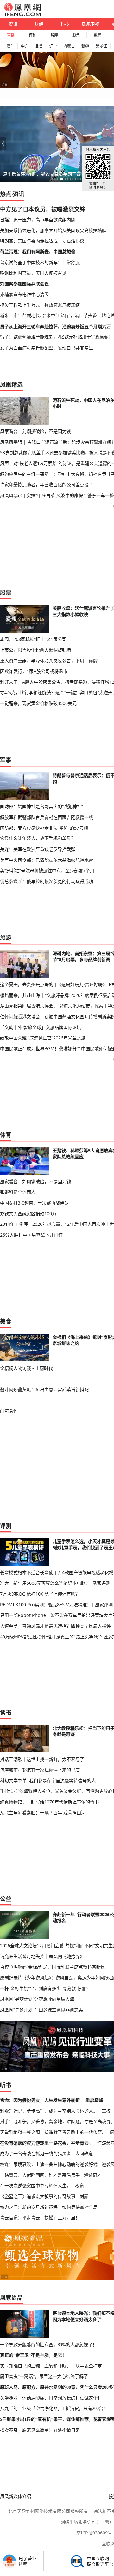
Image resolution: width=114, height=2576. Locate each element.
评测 (6, 1526)
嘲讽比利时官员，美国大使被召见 (33, 273)
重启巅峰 (94, 2100)
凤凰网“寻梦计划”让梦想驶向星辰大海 (37, 1999)
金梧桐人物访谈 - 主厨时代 (26, 1368)
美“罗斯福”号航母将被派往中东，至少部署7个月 (47, 870)
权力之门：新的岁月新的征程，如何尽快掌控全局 (49, 2207)
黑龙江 (101, 46)
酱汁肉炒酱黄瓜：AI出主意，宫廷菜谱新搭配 (44, 1389)
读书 (6, 1712)
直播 (11, 35)
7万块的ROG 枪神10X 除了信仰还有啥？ (40, 1594)
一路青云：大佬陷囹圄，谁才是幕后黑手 (40, 2175)
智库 (54, 35)
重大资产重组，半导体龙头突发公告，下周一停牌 (49, 661)
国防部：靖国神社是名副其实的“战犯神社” (41, 806)
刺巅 (84, 2196)
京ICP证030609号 (94, 2533)
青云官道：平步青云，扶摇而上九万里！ (40, 2217)
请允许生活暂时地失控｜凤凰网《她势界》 (42, 1956)
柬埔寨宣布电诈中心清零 (24, 294)
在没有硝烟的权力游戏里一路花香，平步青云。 (47, 2143)
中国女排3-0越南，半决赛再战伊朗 (34, 1203)
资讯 (13, 24)
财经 (39, 24)
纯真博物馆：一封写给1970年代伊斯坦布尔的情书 (49, 1802)
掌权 (106, 2111)
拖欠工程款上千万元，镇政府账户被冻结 (40, 305)
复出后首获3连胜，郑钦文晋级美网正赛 (42, 174)
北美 (39, 46)
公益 (6, 1899)
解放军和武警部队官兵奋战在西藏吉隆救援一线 (47, 817)
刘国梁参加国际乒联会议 (24, 284)
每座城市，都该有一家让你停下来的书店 (40, 1770)
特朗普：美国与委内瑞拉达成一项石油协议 (42, 241)
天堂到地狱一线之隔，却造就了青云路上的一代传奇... (53, 2132)
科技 (65, 24)
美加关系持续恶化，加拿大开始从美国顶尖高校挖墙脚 (53, 230)
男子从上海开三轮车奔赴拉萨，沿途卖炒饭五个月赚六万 (55, 326)
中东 (25, 46)
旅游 (6, 938)
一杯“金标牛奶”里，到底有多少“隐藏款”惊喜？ (45, 1988)
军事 (6, 760)
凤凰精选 (11, 384)
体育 (6, 1135)
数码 (98, 35)
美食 (6, 1321)
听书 (6, 2085)
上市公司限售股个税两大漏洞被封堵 (35, 650)
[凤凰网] (22, 15)
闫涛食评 (9, 1411)
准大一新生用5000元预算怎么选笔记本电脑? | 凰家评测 (55, 1583)
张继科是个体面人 (18, 1192)
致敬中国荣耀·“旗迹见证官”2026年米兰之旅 (43, 1038)
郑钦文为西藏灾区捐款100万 (28, 1214)
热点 (6, 194)
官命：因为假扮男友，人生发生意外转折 (40, 2100)
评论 (33, 35)
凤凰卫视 (91, 24)
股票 (76, 35)
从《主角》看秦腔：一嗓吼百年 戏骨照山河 (43, 1812)
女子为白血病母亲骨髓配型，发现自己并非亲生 (47, 348)
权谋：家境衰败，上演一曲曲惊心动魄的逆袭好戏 (49, 2164)
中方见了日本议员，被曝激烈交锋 (43, 209)
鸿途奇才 (93, 2175)
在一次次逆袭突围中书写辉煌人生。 (35, 2185)
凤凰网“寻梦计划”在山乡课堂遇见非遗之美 (41, 2010)
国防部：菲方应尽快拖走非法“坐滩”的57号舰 (44, 828)
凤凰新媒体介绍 (16, 2496)
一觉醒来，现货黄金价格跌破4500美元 (38, 703)
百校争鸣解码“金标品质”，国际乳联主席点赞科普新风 (53, 1967)
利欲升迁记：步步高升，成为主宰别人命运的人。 (49, 2111)
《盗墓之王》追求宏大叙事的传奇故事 (38, 2196)
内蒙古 (69, 46)
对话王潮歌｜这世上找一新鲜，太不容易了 (42, 1759)
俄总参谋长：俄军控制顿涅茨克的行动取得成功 (47, 881)
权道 (79, 2185)
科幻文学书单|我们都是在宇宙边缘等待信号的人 (48, 1780)
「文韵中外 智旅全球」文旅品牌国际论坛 (41, 1027)
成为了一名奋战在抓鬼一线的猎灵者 (35, 2153)
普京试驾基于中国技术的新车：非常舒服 (40, 262)
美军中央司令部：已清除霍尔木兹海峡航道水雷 (47, 860)
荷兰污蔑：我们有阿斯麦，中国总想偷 (38, 252)
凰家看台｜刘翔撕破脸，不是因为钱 (35, 431)
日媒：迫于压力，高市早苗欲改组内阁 (38, 219)
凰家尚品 (11, 2298)
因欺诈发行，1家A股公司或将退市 (34, 671)
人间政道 (84, 2153)
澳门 (10, 46)
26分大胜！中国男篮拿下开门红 (31, 1235)
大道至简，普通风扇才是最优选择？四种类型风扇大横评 (55, 1626)
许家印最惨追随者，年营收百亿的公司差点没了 (47, 485)
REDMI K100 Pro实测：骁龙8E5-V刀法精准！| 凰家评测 (56, 1605)
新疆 (85, 46)
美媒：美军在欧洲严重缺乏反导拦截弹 (38, 849)
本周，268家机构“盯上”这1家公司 (33, 639)
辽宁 (53, 46)
